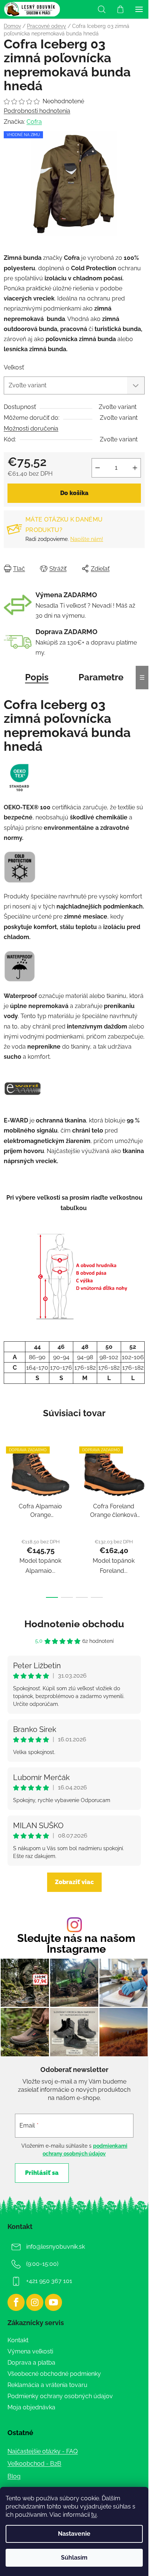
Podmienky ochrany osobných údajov (60, 2396)
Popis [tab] (37, 677)
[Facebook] (16, 2302)
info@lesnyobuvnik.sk (56, 2247)
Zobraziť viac (74, 1882)
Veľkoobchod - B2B (34, 2464)
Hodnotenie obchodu (74, 1624)
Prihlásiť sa (42, 2173)
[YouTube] (53, 2302)
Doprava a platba (31, 2363)
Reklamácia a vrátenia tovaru (47, 2385)
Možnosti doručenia (31, 429)
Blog (14, 2476)
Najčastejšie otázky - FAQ (43, 2451)
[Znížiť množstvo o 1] (98, 468)
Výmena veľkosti (30, 2351)
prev (8, 1478)
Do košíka (74, 493)
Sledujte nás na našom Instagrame (76, 1944)
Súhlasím (74, 2558)
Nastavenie (74, 2534)
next (141, 1478)
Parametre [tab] (101, 677)
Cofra (34, 122)
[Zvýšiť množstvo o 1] (135, 468)
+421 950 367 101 (49, 2281)
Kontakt (18, 2340)
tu (94, 2515)
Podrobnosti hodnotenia (37, 111)
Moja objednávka (31, 2407)
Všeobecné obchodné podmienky (54, 2374)
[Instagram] (35, 2302)
